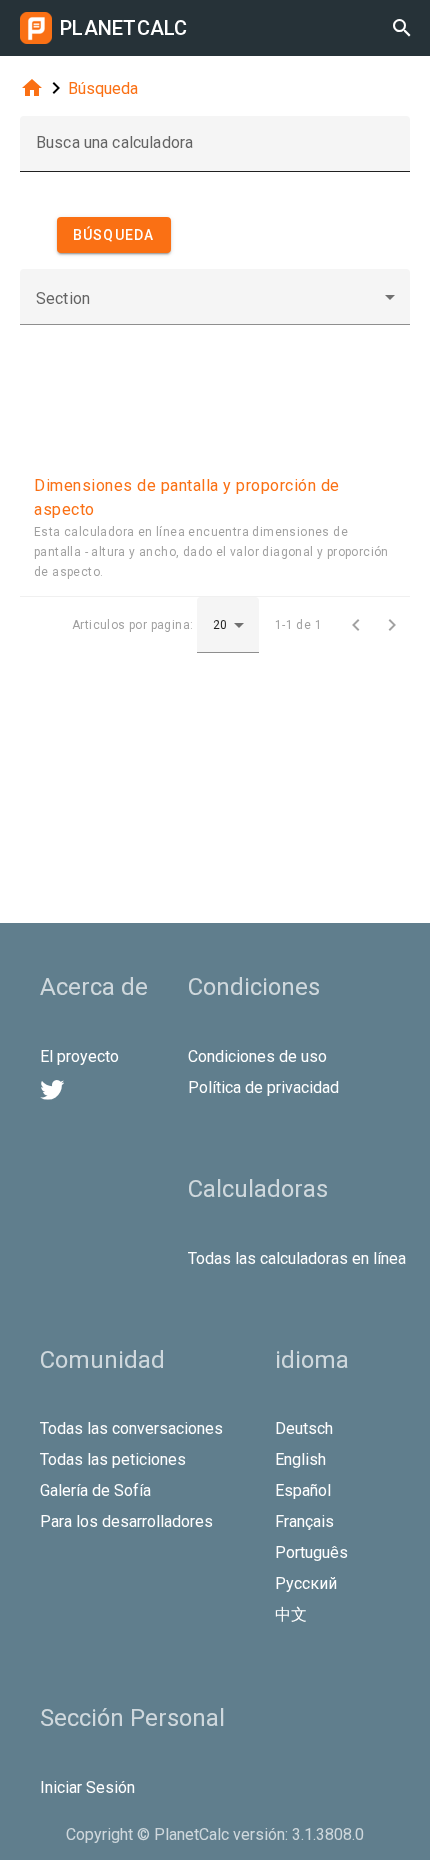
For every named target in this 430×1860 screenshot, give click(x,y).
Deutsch (304, 1428)
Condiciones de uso (257, 1056)
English (300, 1459)
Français (304, 1521)
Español (303, 1490)
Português (311, 1552)
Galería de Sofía (95, 1490)
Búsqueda (103, 88)
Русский (306, 1583)
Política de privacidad (263, 1087)
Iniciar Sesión (87, 1787)
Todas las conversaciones (131, 1428)
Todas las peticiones (113, 1459)
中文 (291, 1614)
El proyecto (79, 1056)
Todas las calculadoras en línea (297, 1258)
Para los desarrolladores (126, 1521)
